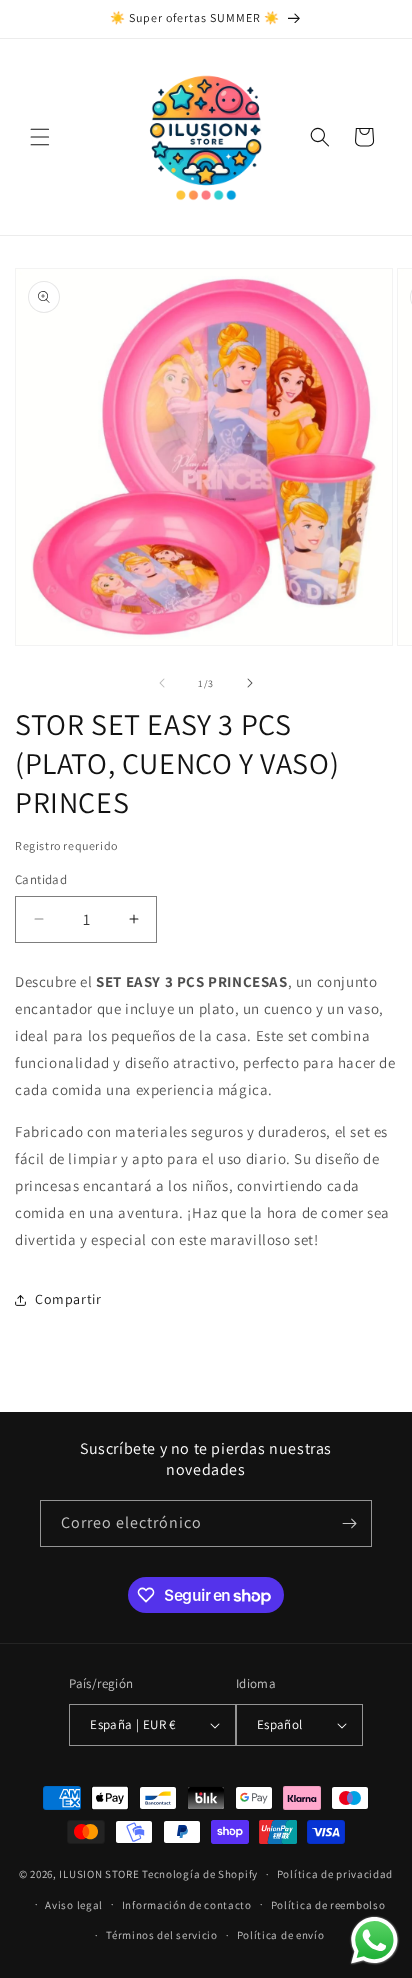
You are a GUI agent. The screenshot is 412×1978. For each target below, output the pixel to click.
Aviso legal (74, 1905)
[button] (40, 137)
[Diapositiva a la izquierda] (162, 683)
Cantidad (41, 879)
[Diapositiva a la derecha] (250, 683)
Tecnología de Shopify (200, 1874)
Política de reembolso (328, 1905)
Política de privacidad (335, 1874)
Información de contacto (187, 1905)
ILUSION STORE (99, 1874)
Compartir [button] (68, 1299)
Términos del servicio (162, 1935)
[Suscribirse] (349, 1523)
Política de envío (281, 1935)
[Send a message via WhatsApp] (374, 1940)
